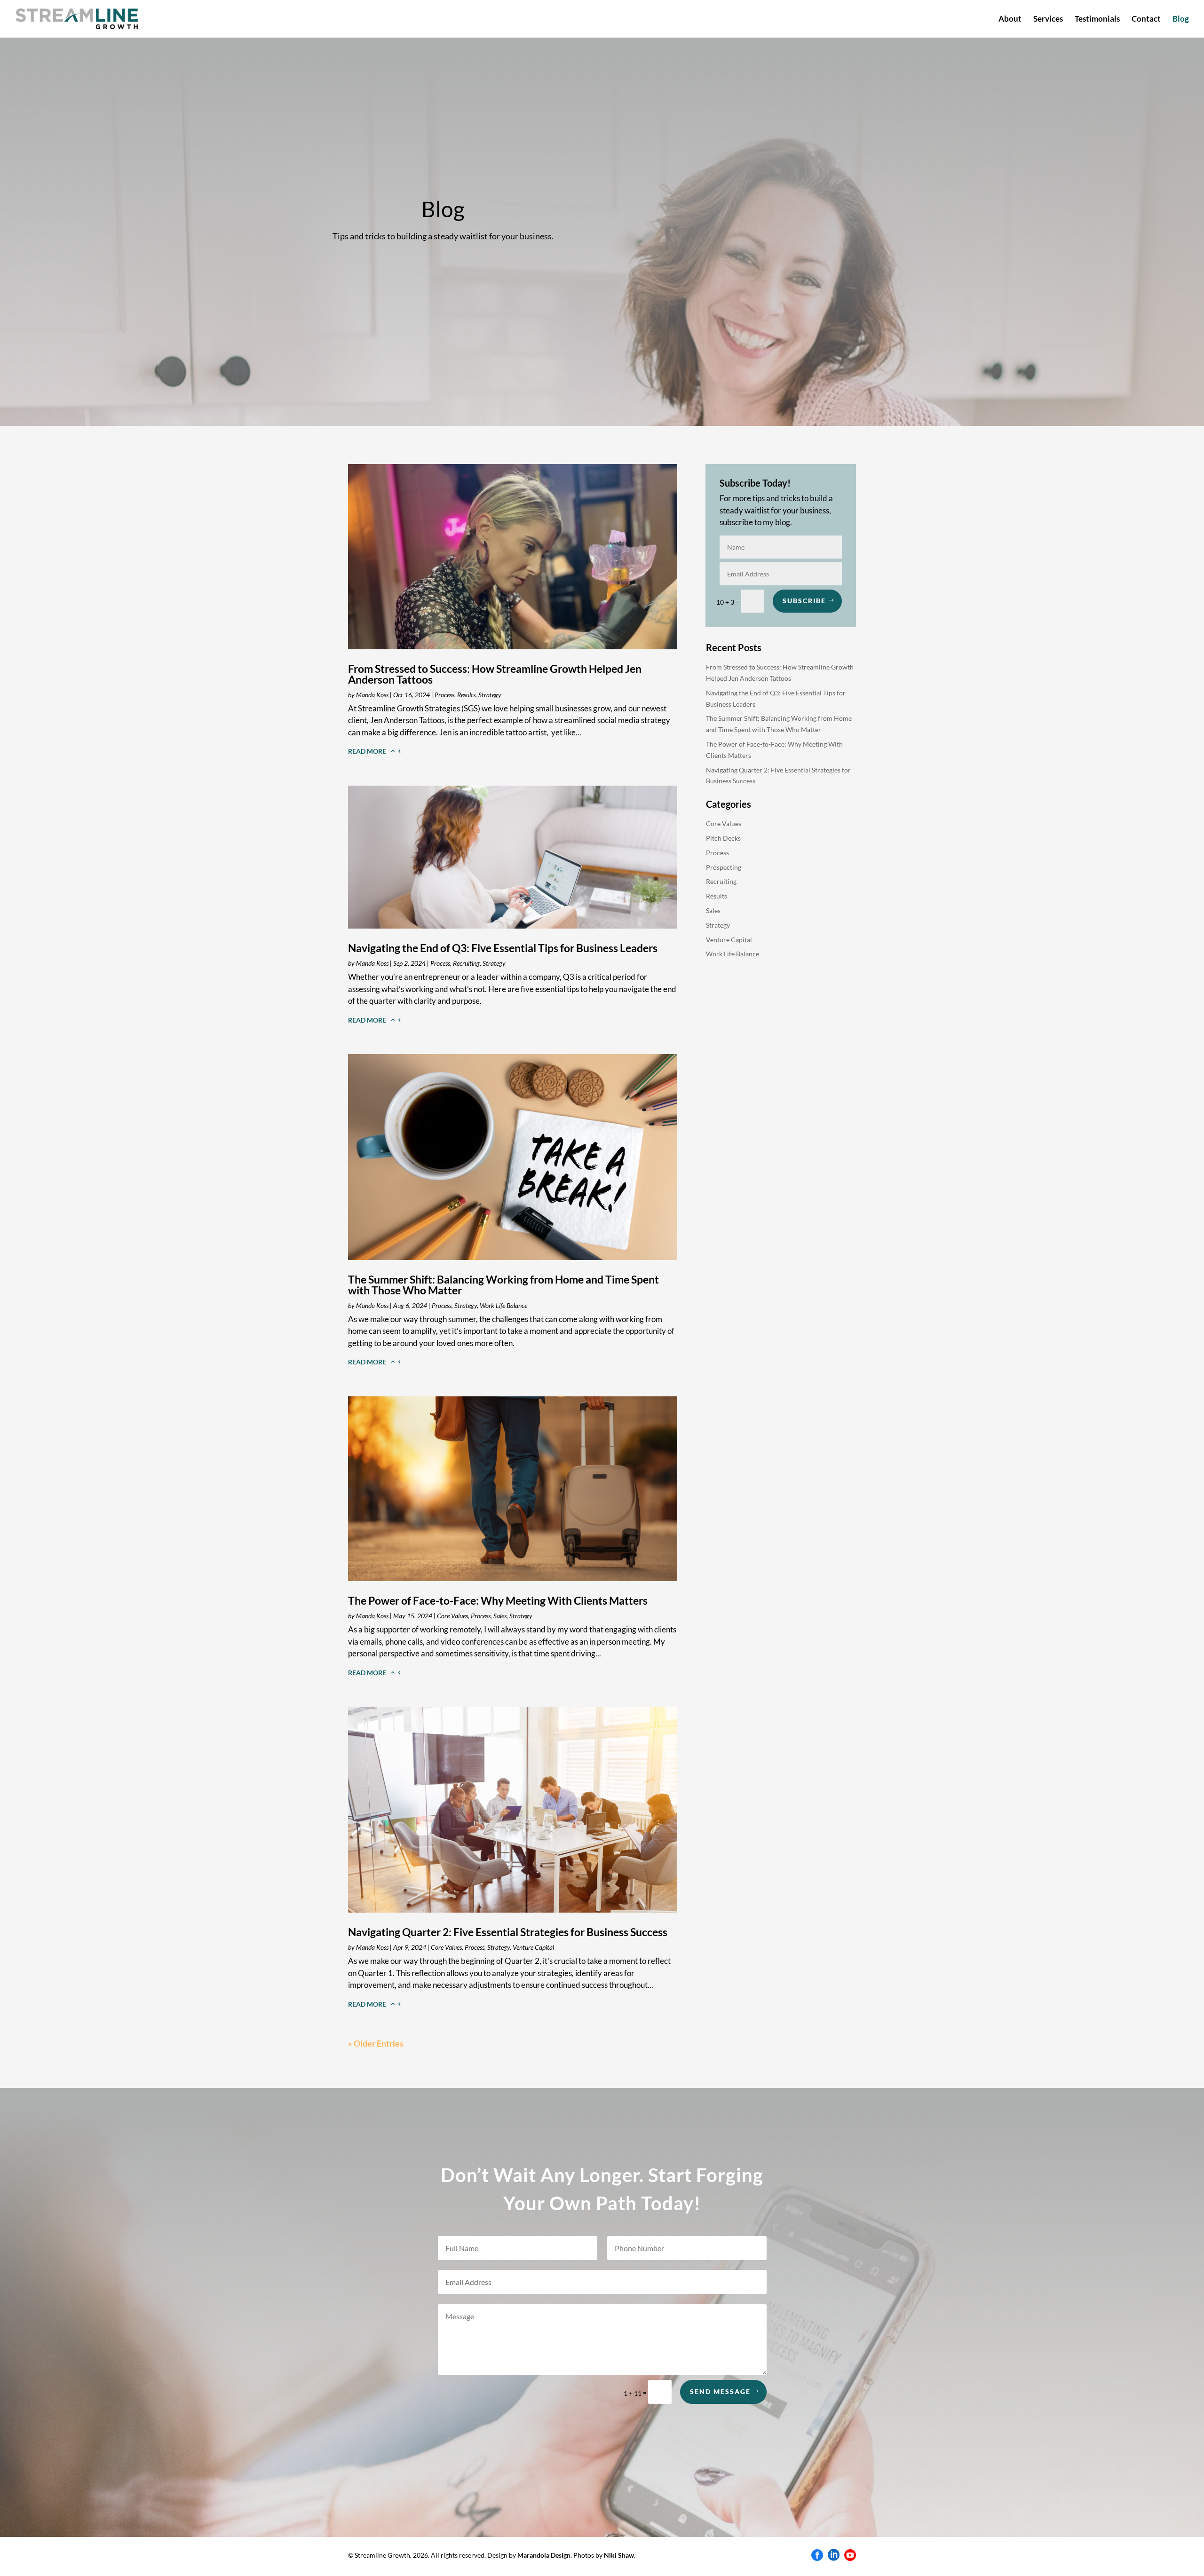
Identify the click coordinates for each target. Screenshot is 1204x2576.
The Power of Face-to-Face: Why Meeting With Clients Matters (498, 1600)
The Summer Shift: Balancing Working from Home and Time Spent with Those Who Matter (503, 1285)
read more (367, 751)
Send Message (720, 2391)
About (1010, 20)
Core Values (452, 1616)
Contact (1146, 20)
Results (466, 695)
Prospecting (724, 867)
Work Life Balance (503, 1305)
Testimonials (1097, 20)
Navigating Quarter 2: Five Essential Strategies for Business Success (508, 1932)
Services (1048, 20)
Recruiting (466, 963)
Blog (1181, 20)
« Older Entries (376, 2043)
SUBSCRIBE (804, 601)
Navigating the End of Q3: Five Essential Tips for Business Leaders (503, 948)
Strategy (490, 695)
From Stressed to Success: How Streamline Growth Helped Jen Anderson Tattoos (495, 674)
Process (444, 695)
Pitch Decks (723, 838)
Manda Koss (372, 695)
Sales (500, 1616)
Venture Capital (533, 1947)
